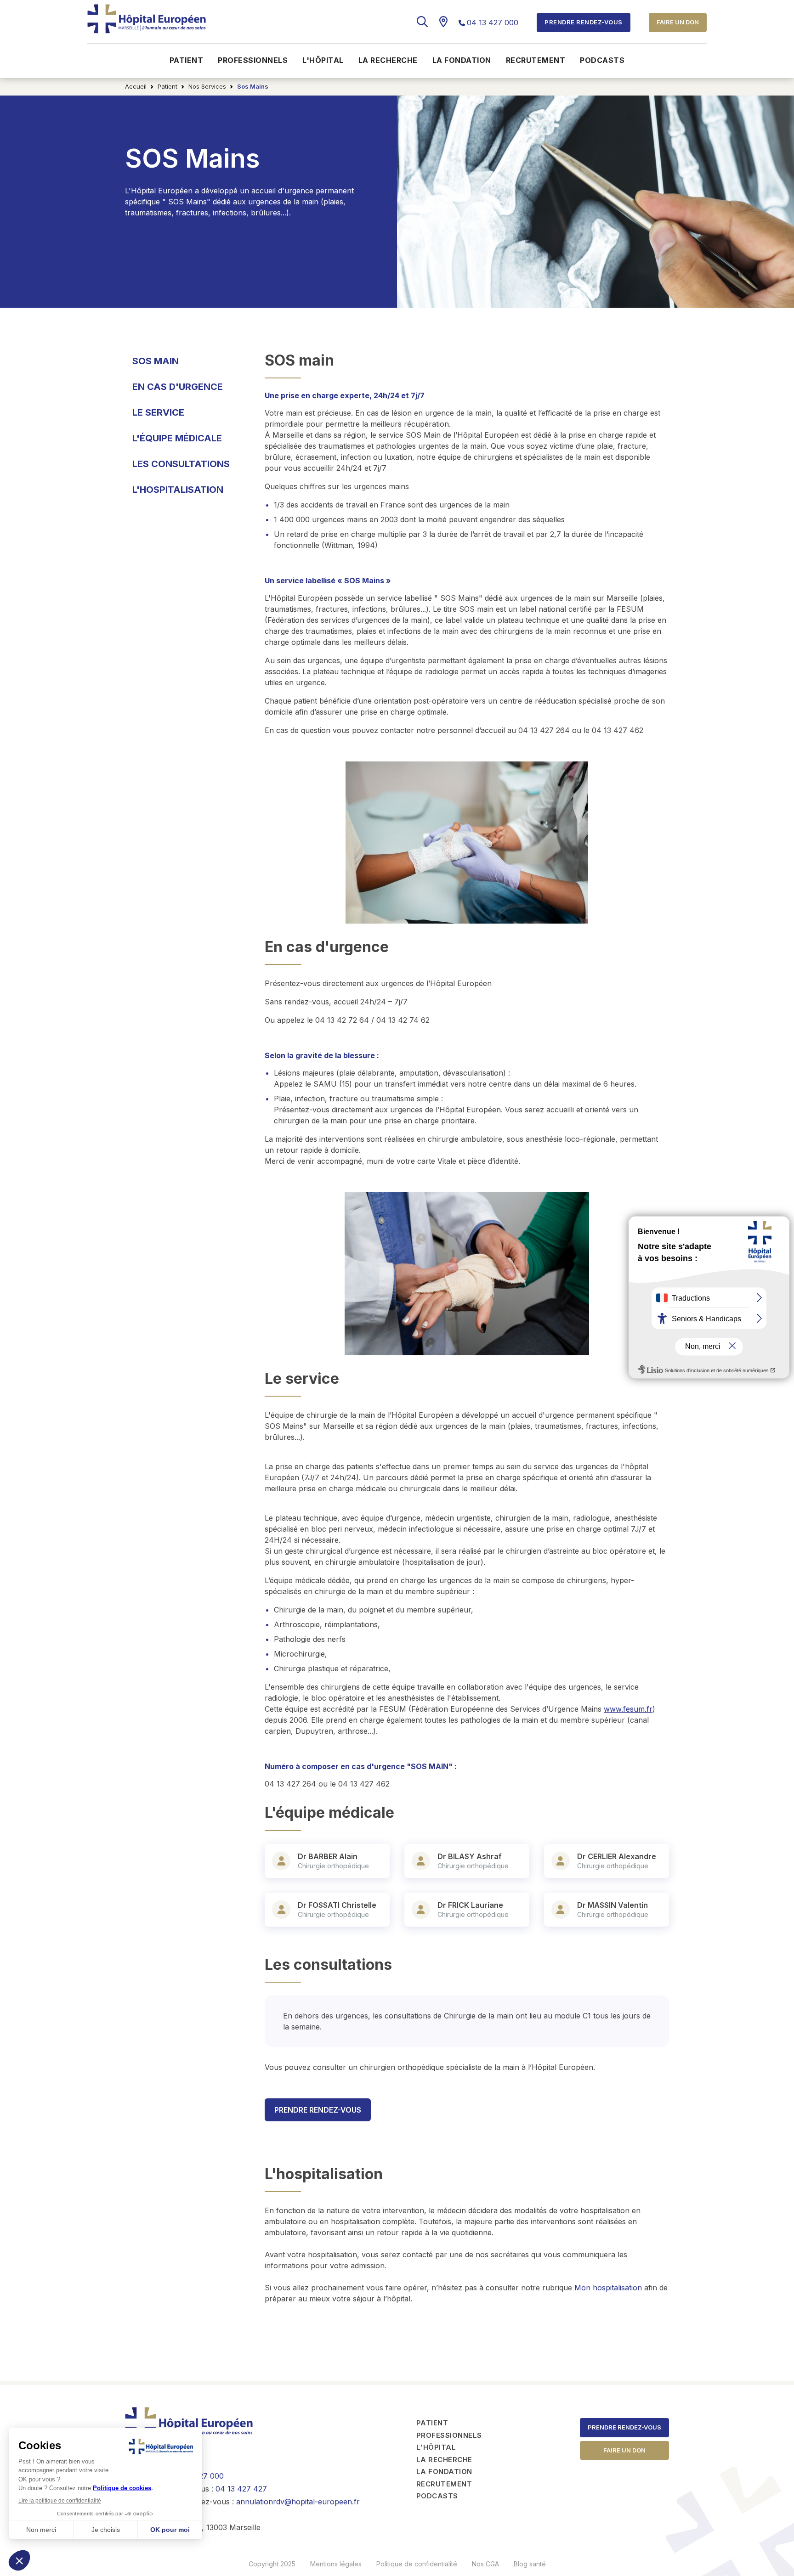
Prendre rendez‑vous (624, 2427)
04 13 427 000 (493, 23)
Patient (187, 60)
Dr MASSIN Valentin (613, 1905)
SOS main (156, 361)
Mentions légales (336, 2564)
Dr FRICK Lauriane (470, 1905)
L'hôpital (323, 60)
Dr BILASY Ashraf (470, 1856)
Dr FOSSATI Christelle (337, 1905)
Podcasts (602, 60)
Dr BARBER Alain (328, 1856)
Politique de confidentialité (417, 2564)
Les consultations (181, 464)
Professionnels (253, 60)
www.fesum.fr (628, 1709)
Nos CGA (485, 2564)
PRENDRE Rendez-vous (318, 2110)
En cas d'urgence (178, 387)
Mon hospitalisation (608, 2288)
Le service (158, 412)
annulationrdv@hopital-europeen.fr (298, 2502)
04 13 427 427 (241, 2489)
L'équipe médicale (177, 438)
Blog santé (530, 2564)
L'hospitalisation (178, 490)
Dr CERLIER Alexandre (617, 1856)
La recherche (388, 60)
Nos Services (207, 86)
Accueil (136, 86)
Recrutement (536, 60)
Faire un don (678, 22)
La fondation (462, 60)
